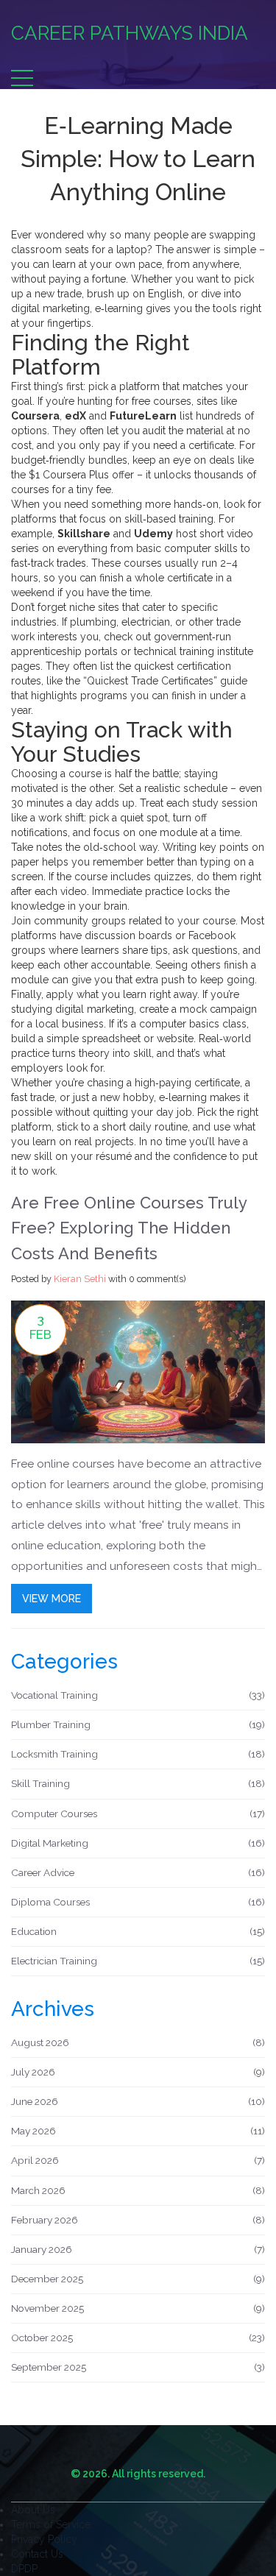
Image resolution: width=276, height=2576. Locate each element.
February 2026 (138, 2220)
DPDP (24, 2569)
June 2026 (138, 2101)
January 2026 (138, 2249)
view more (52, 1599)
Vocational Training (138, 1695)
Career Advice (138, 1872)
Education (138, 1931)
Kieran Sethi (80, 1279)
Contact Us (37, 2554)
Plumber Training (138, 1724)
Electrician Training (138, 1961)
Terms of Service (51, 2524)
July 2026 (138, 2072)
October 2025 (138, 2338)
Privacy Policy (44, 2539)
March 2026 (138, 2190)
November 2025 (138, 2308)
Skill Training (138, 1783)
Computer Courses (138, 1814)
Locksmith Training (138, 1754)
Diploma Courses (138, 1902)
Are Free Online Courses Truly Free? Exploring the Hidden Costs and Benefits (129, 1228)
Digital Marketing (138, 1843)
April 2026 (138, 2160)
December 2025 (138, 2279)
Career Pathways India (130, 33)
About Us (33, 2510)
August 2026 (138, 2042)
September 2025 (138, 2367)
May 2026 (138, 2131)
